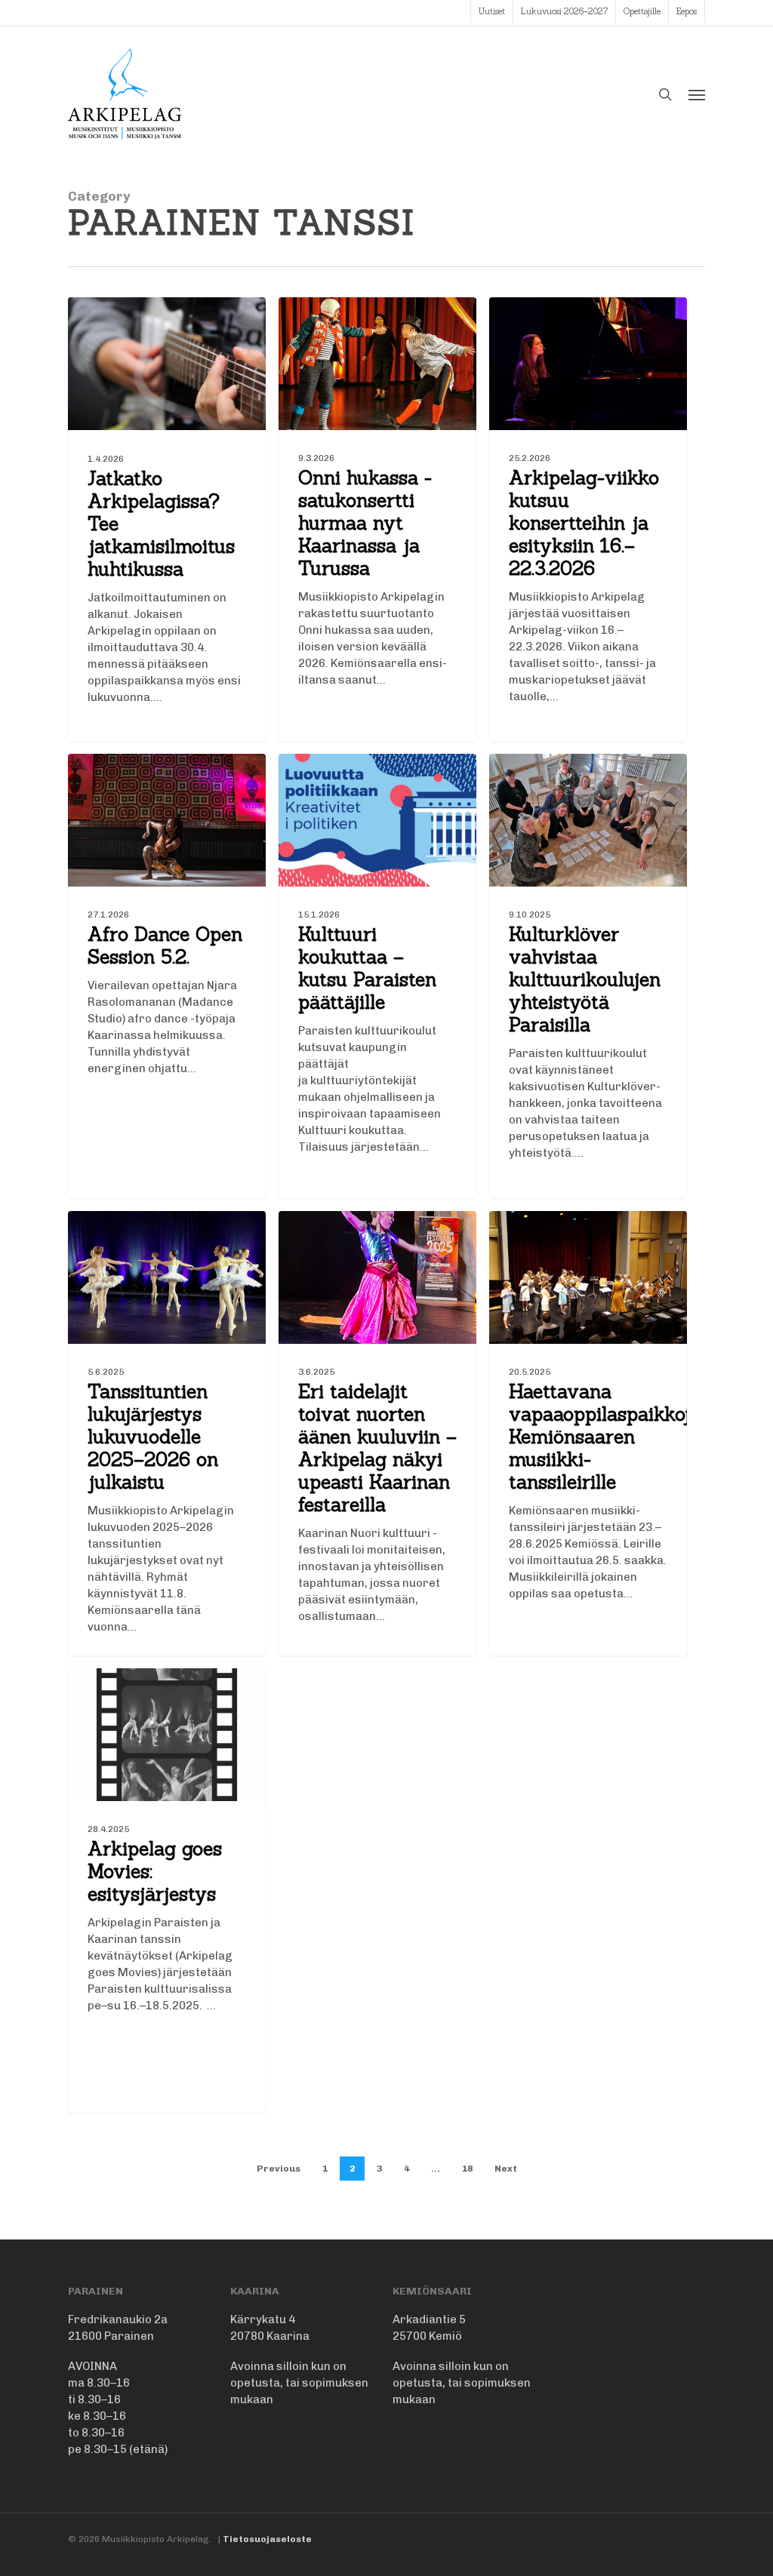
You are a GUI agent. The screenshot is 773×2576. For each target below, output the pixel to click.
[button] (697, 94)
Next (506, 2169)
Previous (279, 2169)
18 (467, 2169)
